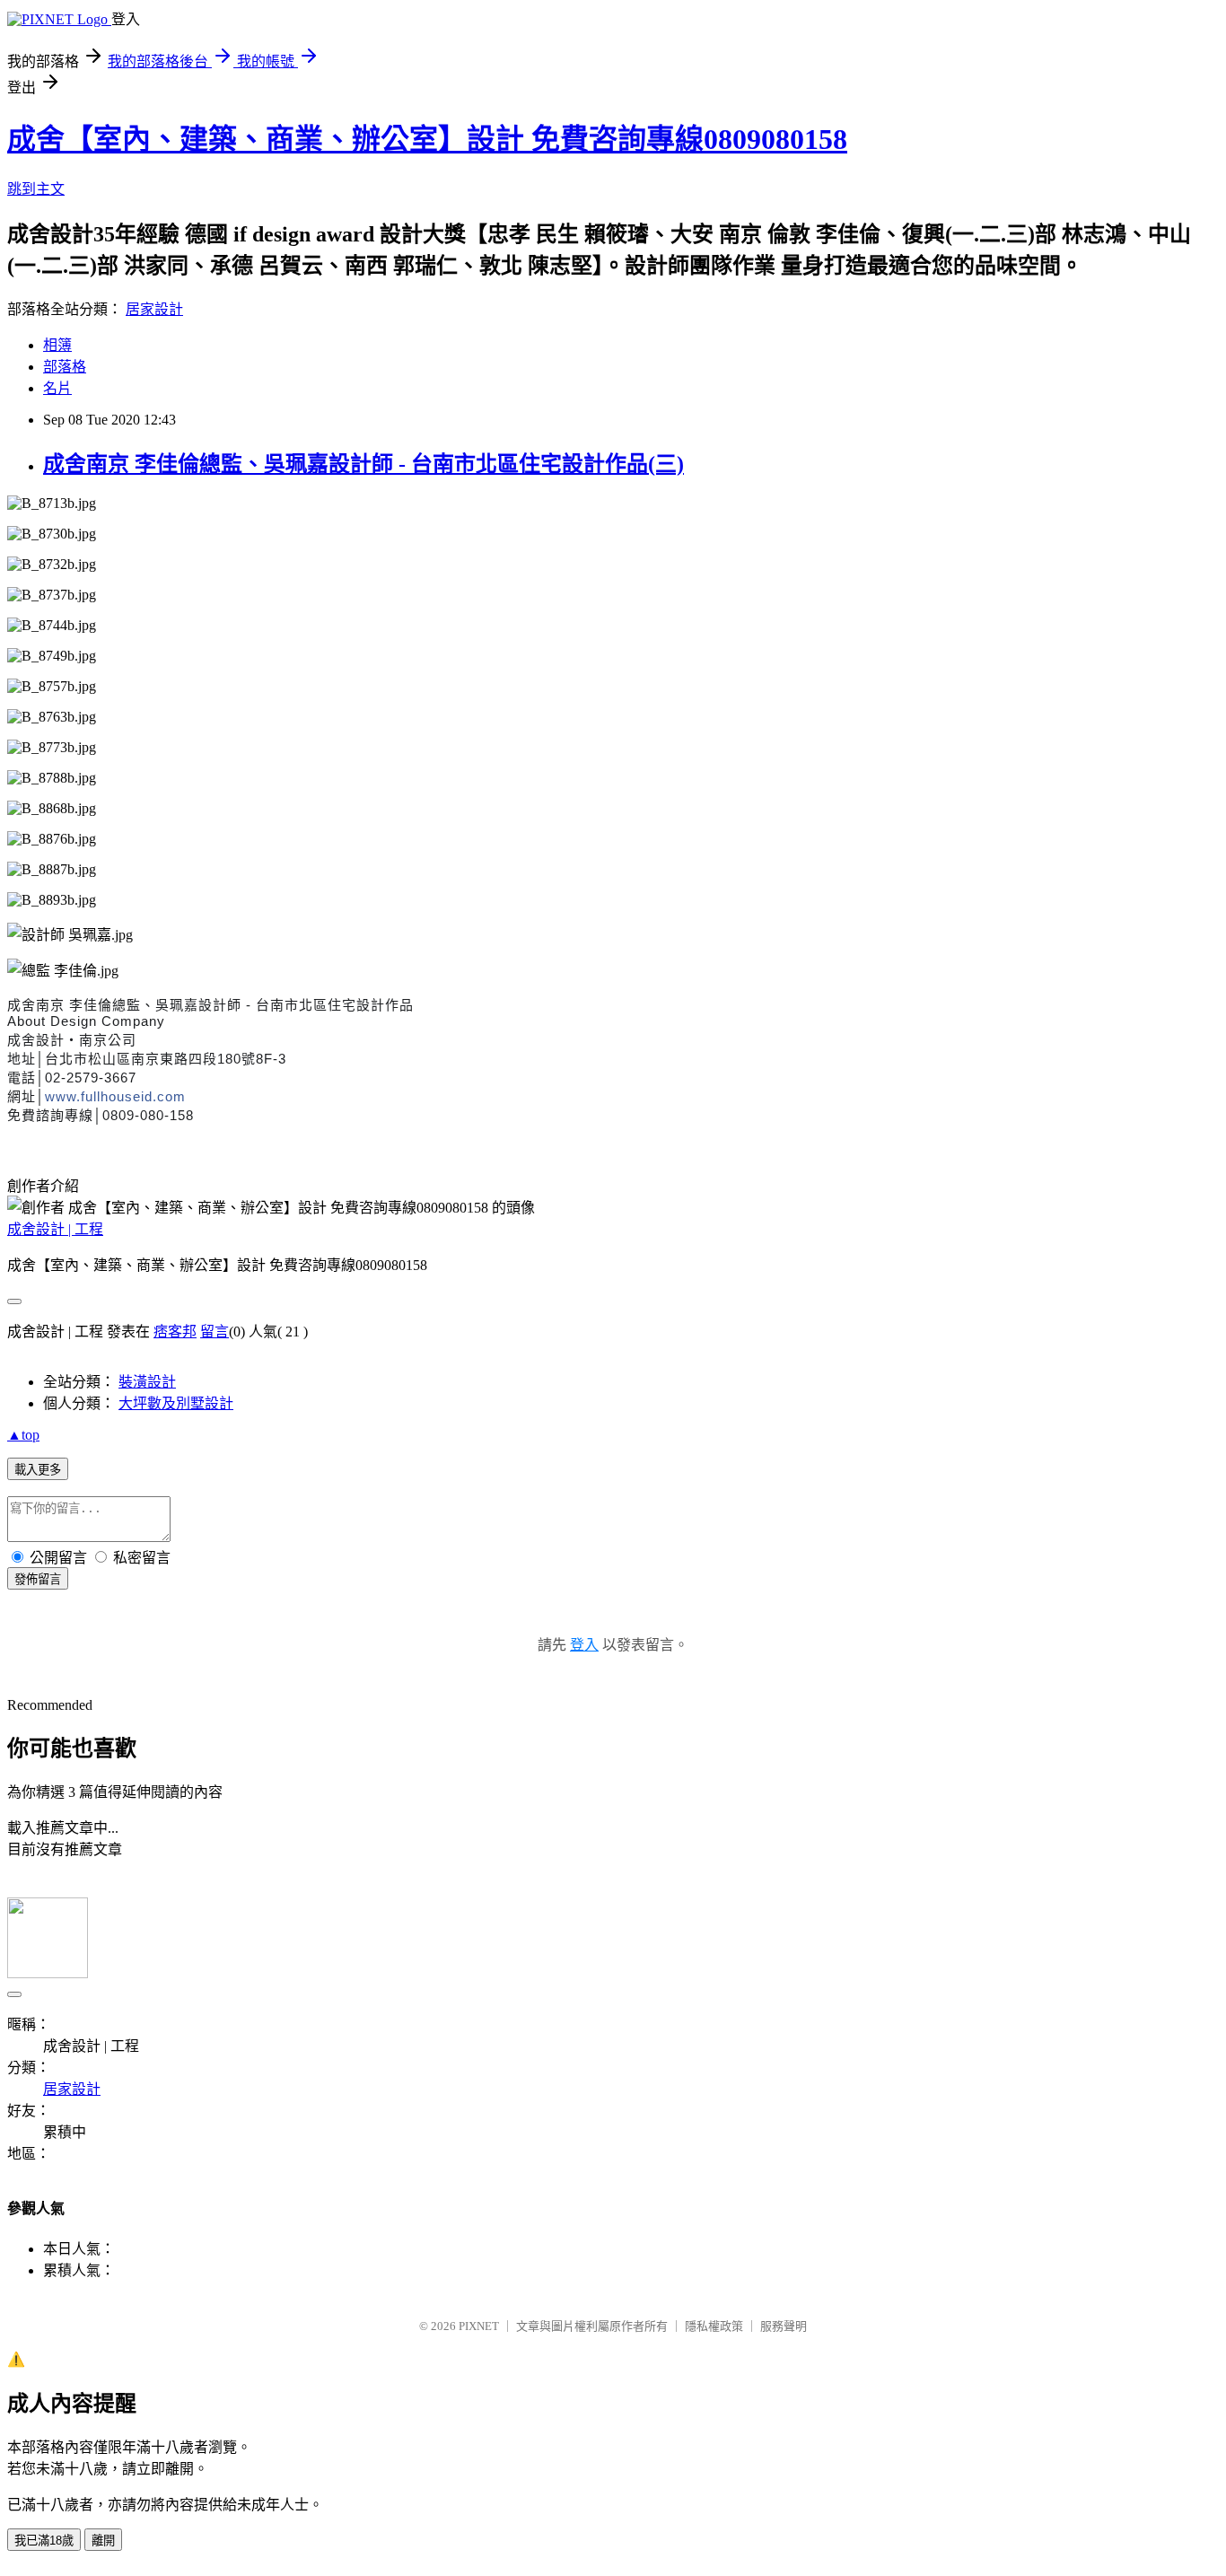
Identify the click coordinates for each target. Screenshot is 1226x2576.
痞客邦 (175, 1332)
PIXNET (479, 2326)
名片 (57, 388)
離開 (103, 2541)
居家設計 (154, 309)
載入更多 (38, 1470)
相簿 (57, 345)
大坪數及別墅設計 (176, 1403)
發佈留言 (38, 1579)
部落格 (65, 367)
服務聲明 (784, 2326)
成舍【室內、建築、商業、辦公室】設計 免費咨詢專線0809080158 (427, 139)
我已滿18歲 (44, 2541)
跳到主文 (36, 189)
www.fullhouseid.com (115, 1096)
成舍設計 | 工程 (55, 1229)
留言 (215, 1332)
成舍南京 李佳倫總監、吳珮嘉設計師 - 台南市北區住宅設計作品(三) (363, 464)
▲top (23, 1435)
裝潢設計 (147, 1382)
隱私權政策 (714, 2326)
